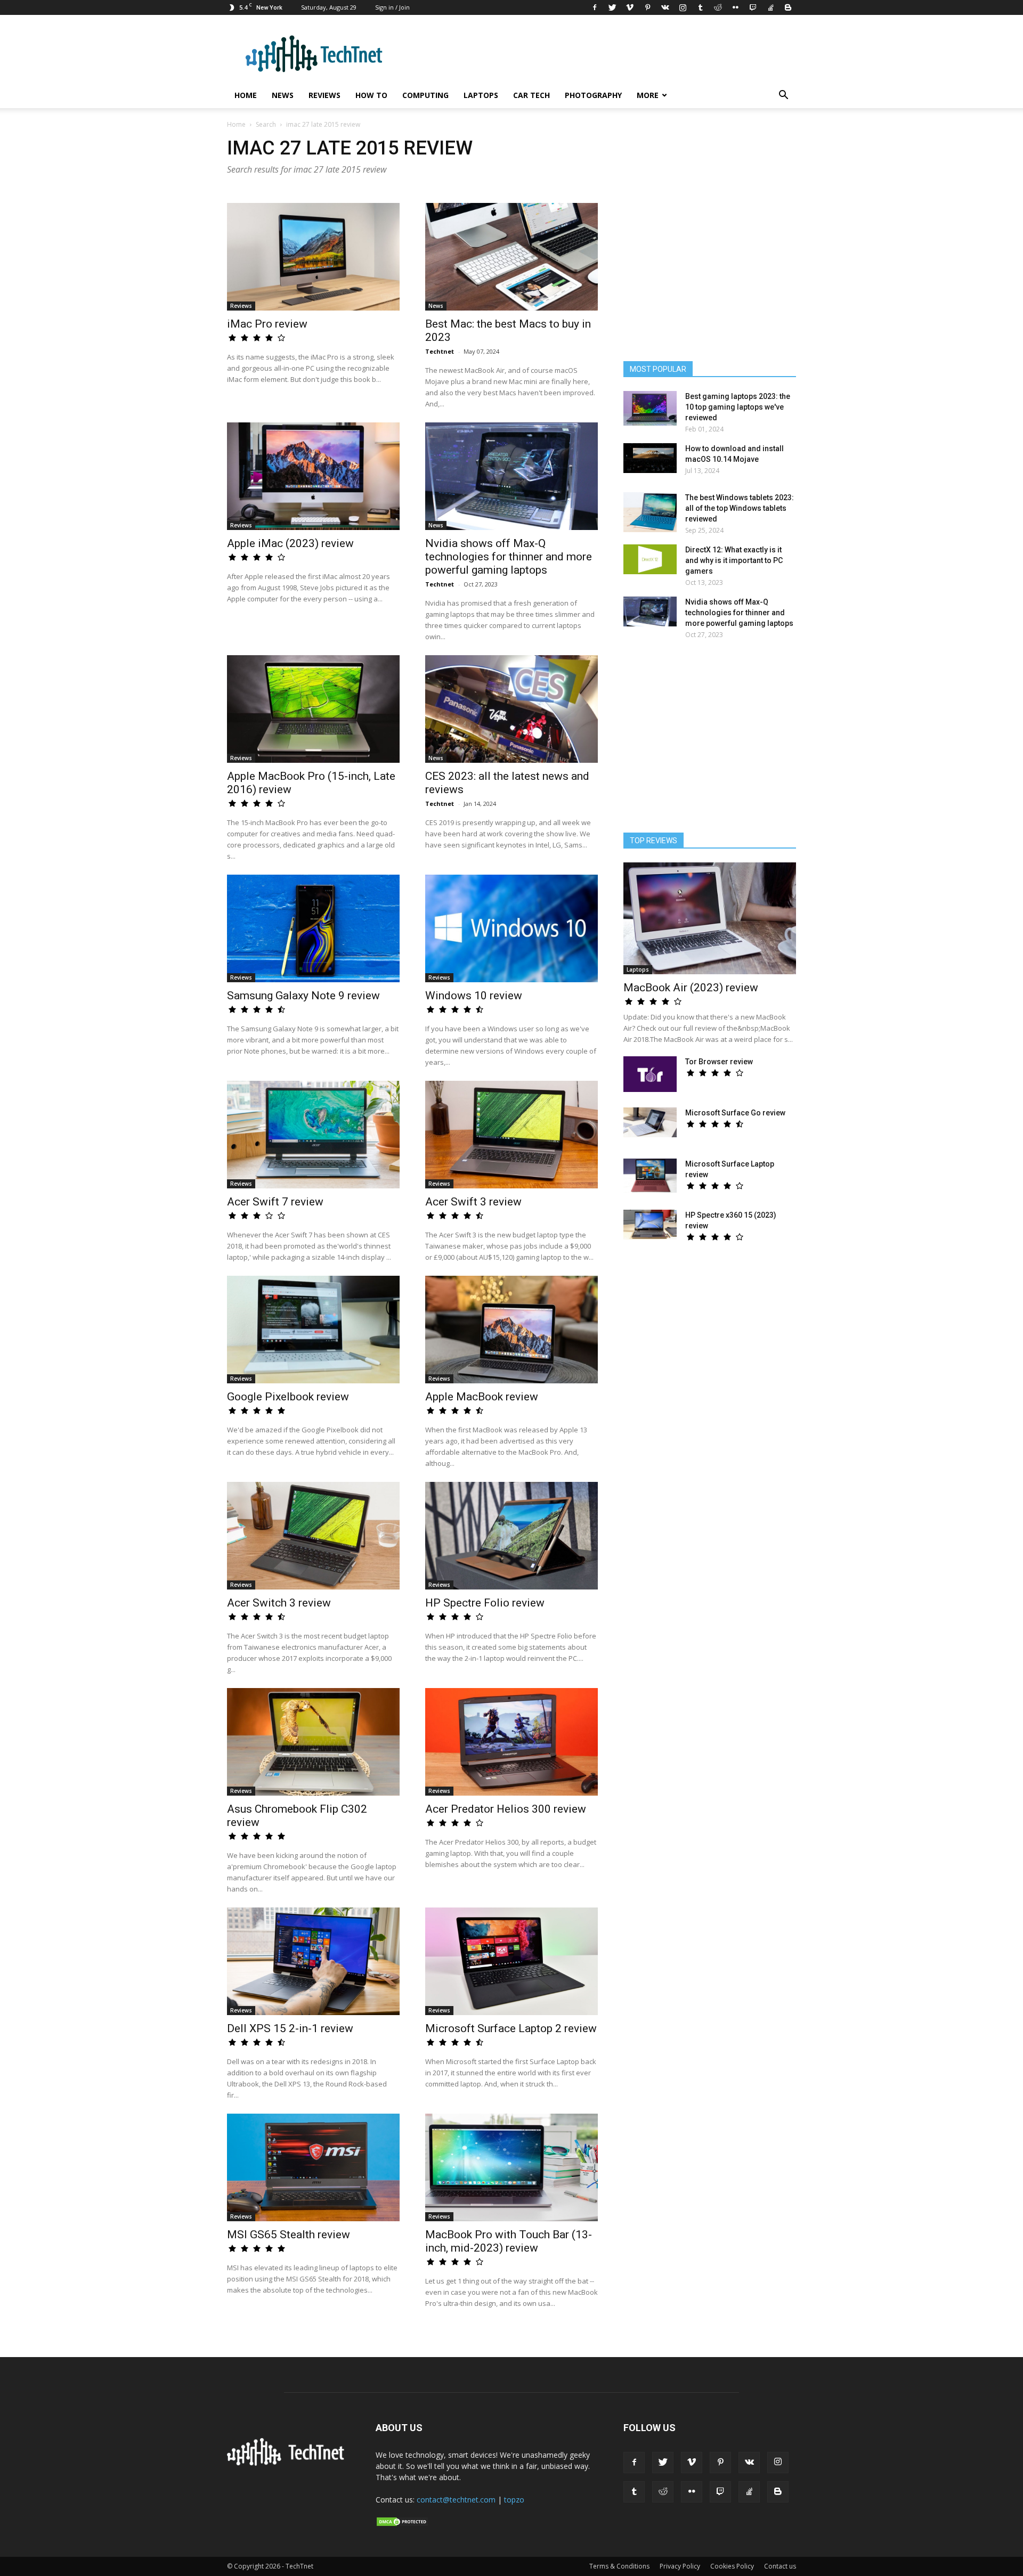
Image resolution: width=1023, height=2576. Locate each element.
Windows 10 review (474, 996)
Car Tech (531, 95)
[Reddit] (718, 7)
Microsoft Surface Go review (735, 1113)
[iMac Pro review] (313, 257)
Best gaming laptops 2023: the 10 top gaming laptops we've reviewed (738, 407)
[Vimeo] (630, 7)
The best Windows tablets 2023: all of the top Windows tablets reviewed (740, 508)
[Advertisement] (710, 741)
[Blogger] (788, 7)
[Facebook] (595, 7)
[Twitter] (612, 7)
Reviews (324, 95)
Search (266, 124)
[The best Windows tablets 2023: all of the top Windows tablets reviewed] (650, 512)
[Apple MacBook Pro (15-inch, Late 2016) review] (313, 709)
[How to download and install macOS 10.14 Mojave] (650, 458)
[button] (783, 96)
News (283, 95)
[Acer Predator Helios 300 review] (511, 1742)
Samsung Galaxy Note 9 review (303, 996)
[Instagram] (683, 7)
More (648, 95)
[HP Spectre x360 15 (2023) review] (650, 1225)
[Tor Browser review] (650, 1074)
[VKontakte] (665, 7)
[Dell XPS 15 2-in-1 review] (313, 1961)
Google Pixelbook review (288, 1397)
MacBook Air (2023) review (691, 988)
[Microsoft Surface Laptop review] (650, 1176)
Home (246, 95)
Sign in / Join (392, 7)
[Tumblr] (700, 7)
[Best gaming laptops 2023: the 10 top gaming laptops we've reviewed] (650, 408)
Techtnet (440, 351)
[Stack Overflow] (770, 7)
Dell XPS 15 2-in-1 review (290, 2028)
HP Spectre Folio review (485, 1603)
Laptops (481, 95)
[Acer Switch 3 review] (313, 1536)
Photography (593, 95)
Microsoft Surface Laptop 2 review (511, 2028)
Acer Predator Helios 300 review (506, 1809)
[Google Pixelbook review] (313, 1330)
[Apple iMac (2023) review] (313, 476)
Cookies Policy (732, 2566)
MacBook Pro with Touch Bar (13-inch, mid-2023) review (509, 2241)
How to (371, 95)
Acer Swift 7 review (275, 1202)
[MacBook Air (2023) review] (710, 918)
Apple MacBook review (482, 1397)
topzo (514, 2500)
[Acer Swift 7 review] (313, 1135)
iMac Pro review (267, 324)
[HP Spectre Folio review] (511, 1536)
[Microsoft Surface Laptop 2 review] (511, 1961)
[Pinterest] (647, 7)
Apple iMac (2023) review (290, 543)
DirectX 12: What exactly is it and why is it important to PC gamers (734, 560)
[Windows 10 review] (511, 928)
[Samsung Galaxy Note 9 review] (313, 928)
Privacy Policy (680, 2566)
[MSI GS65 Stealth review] (313, 2167)
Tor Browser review (719, 1062)
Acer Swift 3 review (473, 1202)
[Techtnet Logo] (289, 2464)
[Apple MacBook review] (511, 1330)
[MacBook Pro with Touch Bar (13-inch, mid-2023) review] (511, 2167)
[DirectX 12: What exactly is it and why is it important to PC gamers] (650, 559)
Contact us (780, 2566)
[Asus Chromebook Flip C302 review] (313, 1742)
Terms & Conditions (619, 2566)
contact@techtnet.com (456, 2500)
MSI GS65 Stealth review (289, 2235)
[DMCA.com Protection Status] (402, 2524)
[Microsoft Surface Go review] (650, 1122)
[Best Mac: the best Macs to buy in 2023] (511, 257)
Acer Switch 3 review (279, 1603)
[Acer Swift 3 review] (511, 1135)
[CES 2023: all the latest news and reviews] (511, 709)
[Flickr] (735, 7)
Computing (425, 95)
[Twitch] (753, 7)
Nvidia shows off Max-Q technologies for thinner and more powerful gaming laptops (509, 557)
